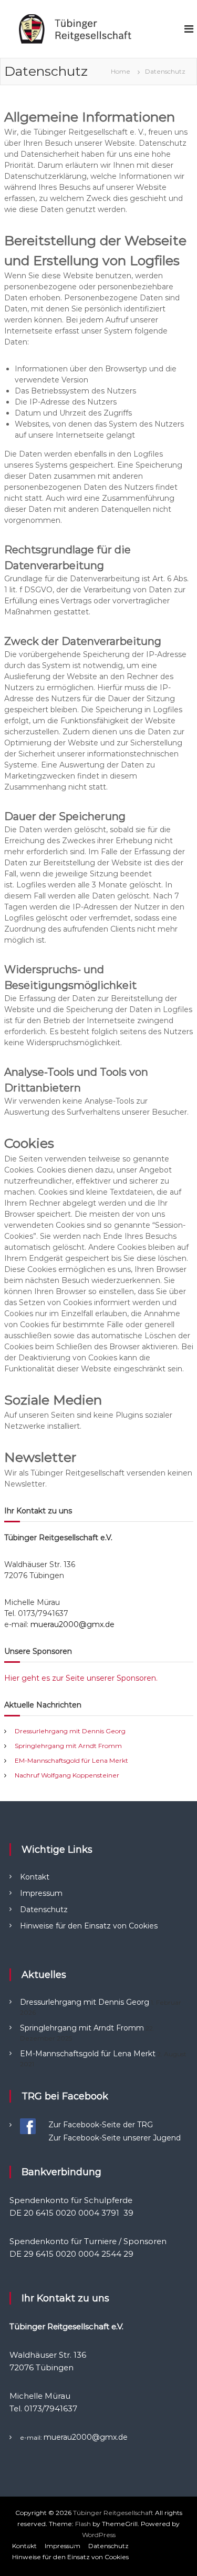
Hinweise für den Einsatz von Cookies (89, 1926)
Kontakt (35, 1877)
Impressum (41, 1893)
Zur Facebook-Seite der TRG (101, 2125)
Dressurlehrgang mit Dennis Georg (70, 1731)
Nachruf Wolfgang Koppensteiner (67, 1775)
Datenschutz (44, 1910)
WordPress (99, 2535)
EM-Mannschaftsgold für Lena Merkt (71, 1760)
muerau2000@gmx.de (72, 1624)
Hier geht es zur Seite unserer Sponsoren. (81, 1678)
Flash (83, 2524)
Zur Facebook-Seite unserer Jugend (115, 2138)
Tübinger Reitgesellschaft (113, 2513)
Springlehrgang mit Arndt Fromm (68, 1746)
